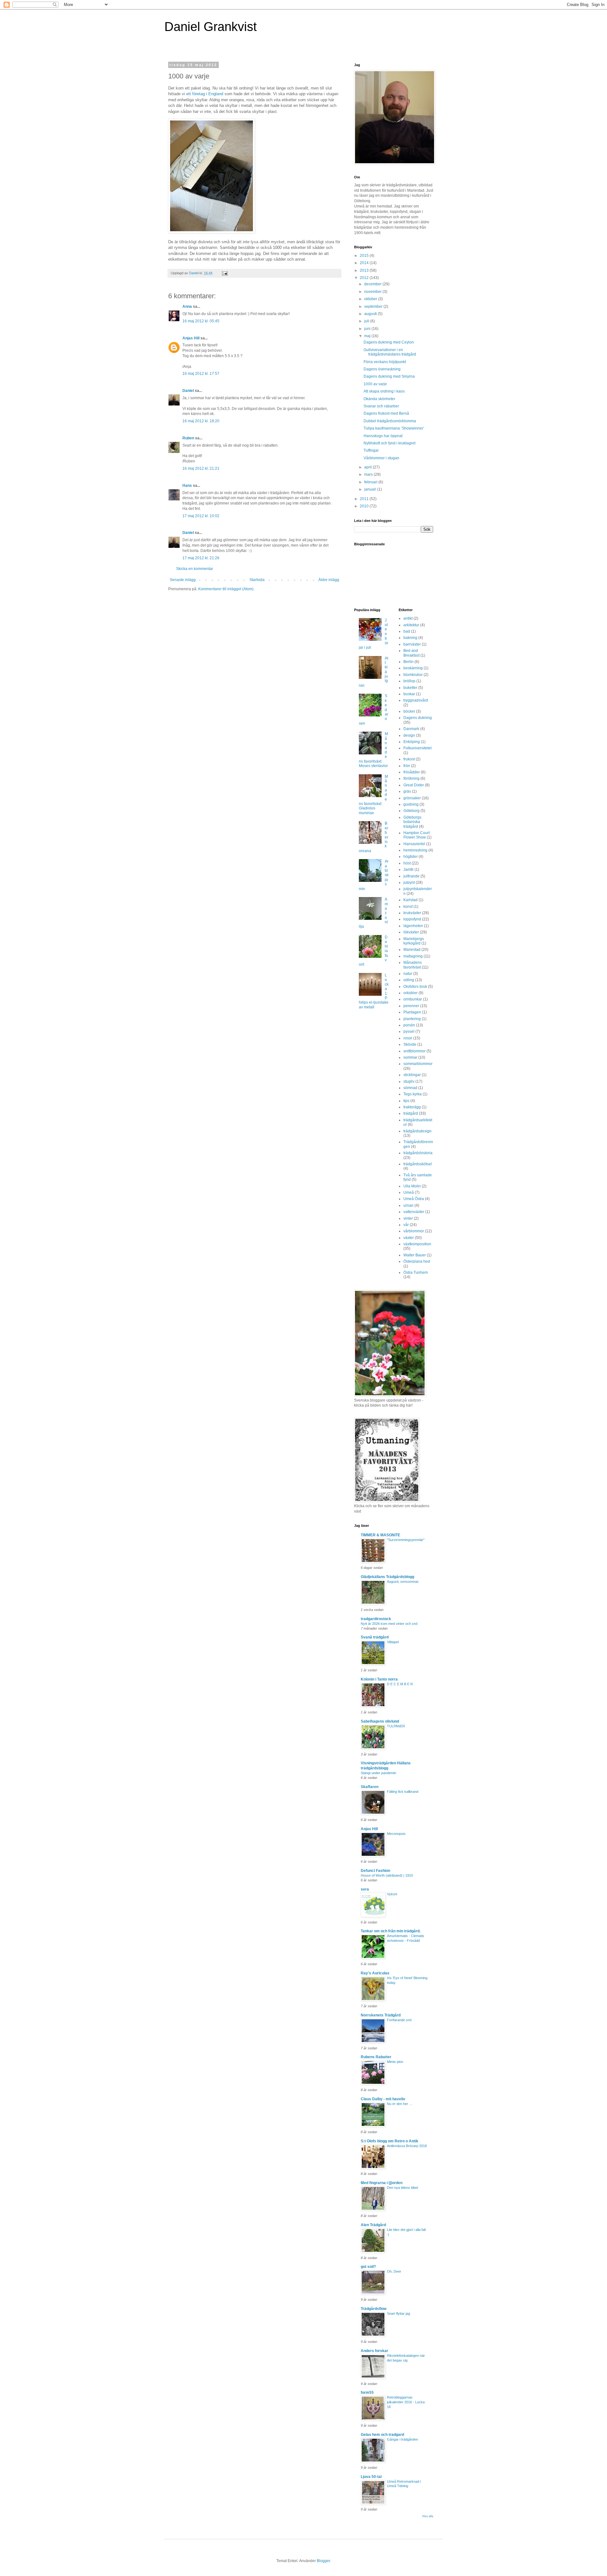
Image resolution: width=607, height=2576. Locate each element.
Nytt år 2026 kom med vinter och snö (389, 1624)
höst (407, 863)
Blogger (323, 2561)
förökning (411, 778)
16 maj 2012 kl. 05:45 (201, 321)
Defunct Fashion (375, 1871)
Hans (187, 486)
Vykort (392, 1894)
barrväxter (412, 644)
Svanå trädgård (375, 1637)
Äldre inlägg (329, 580)
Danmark (411, 729)
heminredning (415, 850)
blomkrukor (413, 675)
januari (371, 489)
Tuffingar (371, 450)
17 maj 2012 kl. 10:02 (201, 516)
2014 (365, 263)
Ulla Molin (412, 1186)
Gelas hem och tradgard (382, 2435)
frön (407, 766)
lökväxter (411, 932)
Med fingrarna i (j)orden (382, 2183)
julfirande (411, 876)
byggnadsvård (416, 700)
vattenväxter (414, 1212)
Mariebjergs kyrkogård (414, 941)
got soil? (368, 2267)
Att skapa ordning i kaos (384, 391)
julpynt (409, 882)
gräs (407, 791)
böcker (409, 711)
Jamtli (408, 870)
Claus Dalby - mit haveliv (383, 2099)
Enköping (412, 742)
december (373, 284)
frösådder (412, 772)
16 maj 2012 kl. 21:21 (201, 468)
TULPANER (396, 1726)
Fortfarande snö (399, 2020)
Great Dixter (414, 785)
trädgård (411, 1113)
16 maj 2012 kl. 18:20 (201, 421)
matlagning (413, 956)
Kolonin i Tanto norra (379, 1679)
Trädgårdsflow (374, 2309)
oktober (371, 299)
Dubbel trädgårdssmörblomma (390, 421)
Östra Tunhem (416, 1273)
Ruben (188, 438)
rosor (408, 1038)
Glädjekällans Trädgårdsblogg (387, 1577)
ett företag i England (205, 94)
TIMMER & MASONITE (380, 1535)
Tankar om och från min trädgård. (391, 1931)
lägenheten (413, 926)
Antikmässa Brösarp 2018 (407, 2146)
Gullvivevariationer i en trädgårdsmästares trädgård (390, 352)
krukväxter (412, 913)
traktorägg (412, 1107)
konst (408, 907)
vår (406, 1225)
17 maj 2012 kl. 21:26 (201, 558)
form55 (367, 2393)
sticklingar (412, 1075)
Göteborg (411, 811)
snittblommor (414, 1051)
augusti (371, 314)
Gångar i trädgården (402, 2439)
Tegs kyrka (413, 1094)
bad (407, 631)
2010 (365, 506)
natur (408, 974)
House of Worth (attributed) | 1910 (387, 1875)
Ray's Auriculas (375, 1973)
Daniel (188, 391)
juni (368, 329)
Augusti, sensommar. (403, 1582)
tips (406, 1101)
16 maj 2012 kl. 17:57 (201, 374)
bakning (410, 638)
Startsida (257, 580)
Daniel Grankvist (211, 27)
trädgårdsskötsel (418, 1164)
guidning (411, 804)
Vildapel (393, 1642)
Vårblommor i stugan (381, 458)
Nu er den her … (400, 2104)
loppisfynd (412, 919)
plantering (412, 1019)
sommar (410, 1057)
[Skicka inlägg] (224, 273)
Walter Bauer (415, 1255)
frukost (409, 759)
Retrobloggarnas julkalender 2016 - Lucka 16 (406, 2402)
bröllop (409, 681)
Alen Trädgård (373, 2225)
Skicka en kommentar (195, 569)
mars (369, 474)
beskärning (413, 668)
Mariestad (412, 950)
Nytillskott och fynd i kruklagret (389, 443)
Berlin (408, 662)
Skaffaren (370, 1787)
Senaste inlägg (183, 580)
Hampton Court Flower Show (417, 835)
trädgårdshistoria (418, 1153)
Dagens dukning (418, 718)
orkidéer (411, 993)
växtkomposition (417, 1244)
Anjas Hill (191, 338)
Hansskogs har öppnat (383, 436)
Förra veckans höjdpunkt (385, 362)
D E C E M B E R (400, 1684)
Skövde (410, 1044)
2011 (365, 499)
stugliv (409, 1081)
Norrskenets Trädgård (381, 2015)
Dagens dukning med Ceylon (389, 342)
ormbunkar (413, 999)
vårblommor (414, 1231)
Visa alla (428, 2516)
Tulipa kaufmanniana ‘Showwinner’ (394, 428)
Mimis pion (395, 2062)
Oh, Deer (394, 2271)
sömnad (410, 1088)
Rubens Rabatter (376, 2057)
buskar (409, 694)
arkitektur (411, 625)
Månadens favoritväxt (413, 965)
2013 (365, 270)
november (373, 292)
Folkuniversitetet (417, 748)
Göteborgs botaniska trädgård (412, 822)
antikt (408, 618)
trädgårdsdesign (417, 1131)
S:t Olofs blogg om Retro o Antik (389, 2141)
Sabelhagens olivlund (380, 1721)
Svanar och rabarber (381, 406)
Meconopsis (396, 1834)
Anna (187, 307)
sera (365, 1889)
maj (368, 336)
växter (409, 1238)
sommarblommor (418, 1064)
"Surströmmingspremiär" (406, 1540)
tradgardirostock (376, 1619)
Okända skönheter (379, 399)
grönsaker (412, 798)
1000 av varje (375, 384)
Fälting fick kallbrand (403, 1792)
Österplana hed (417, 1261)
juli (367, 321)
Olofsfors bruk (415, 987)
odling (409, 980)
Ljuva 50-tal (371, 2477)
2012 (365, 278)
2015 (365, 256)
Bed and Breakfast (411, 653)
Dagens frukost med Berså (386, 413)
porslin (409, 1025)
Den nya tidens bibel (402, 2188)
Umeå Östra (414, 1199)
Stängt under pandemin (378, 1773)
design (409, 735)
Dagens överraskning (382, 369)
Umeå (409, 1192)
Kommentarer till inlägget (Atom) (226, 589)
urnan (408, 1205)
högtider (411, 857)
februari (371, 482)
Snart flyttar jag (399, 2313)
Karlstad (411, 900)
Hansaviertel (414, 844)
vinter (408, 1218)
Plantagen (412, 1012)
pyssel (409, 1031)
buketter (410, 688)
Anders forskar (374, 2351)
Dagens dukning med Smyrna (389, 376)
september (374, 307)
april (368, 467)
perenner (411, 1006)
